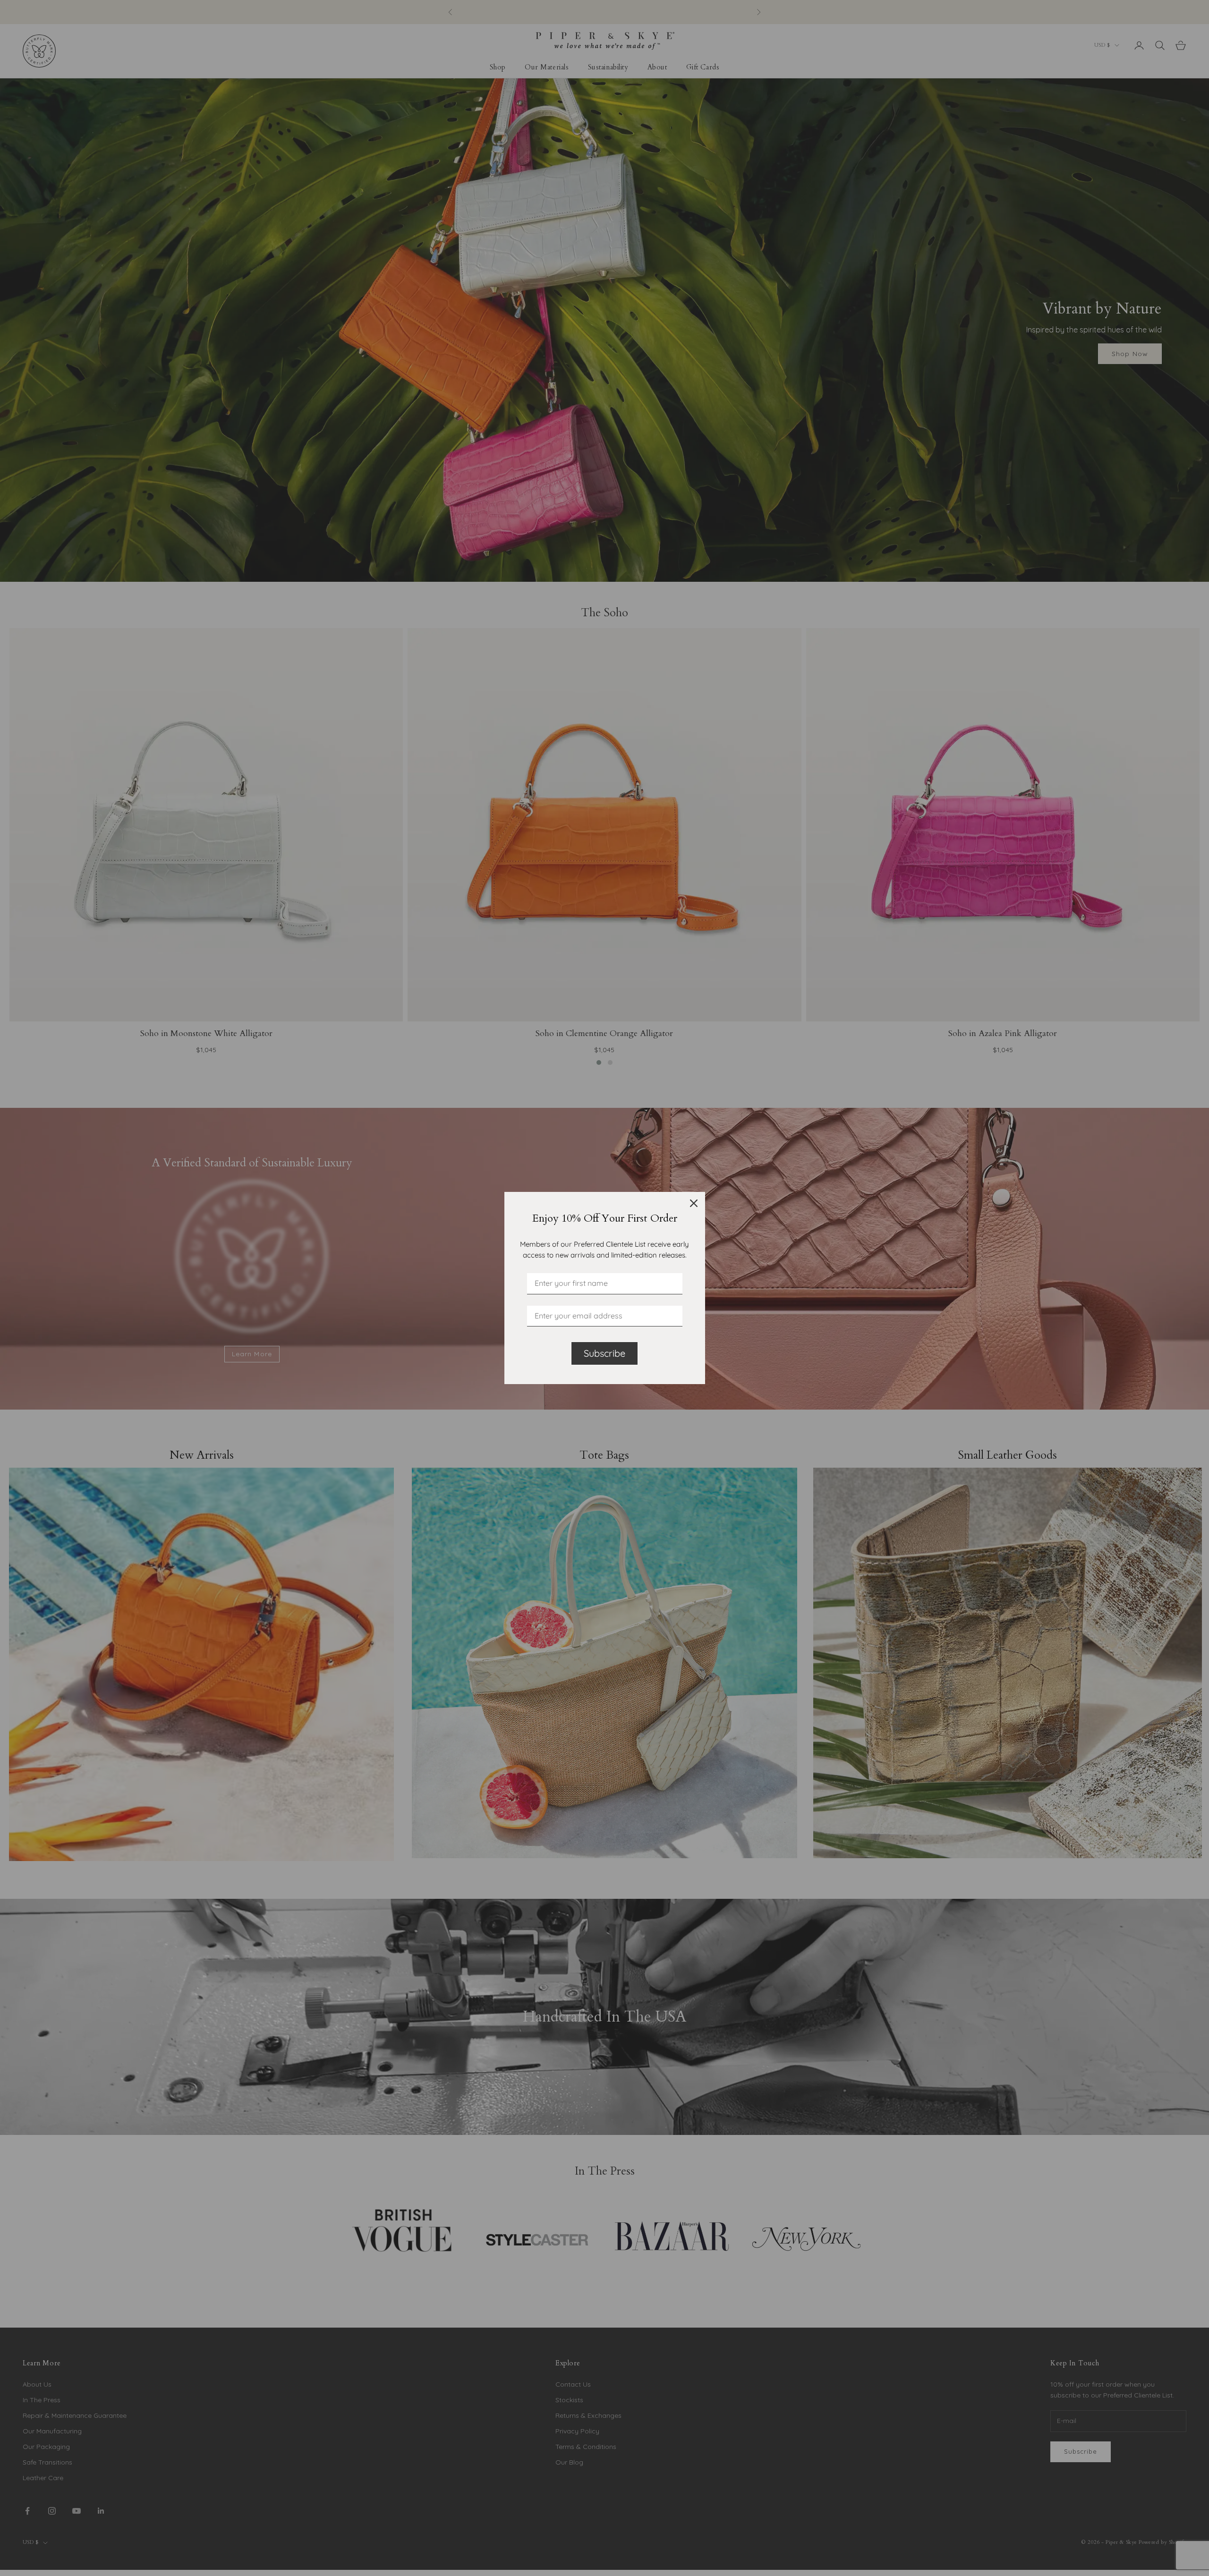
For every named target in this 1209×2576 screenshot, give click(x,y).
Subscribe (604, 1353)
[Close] (694, 1203)
